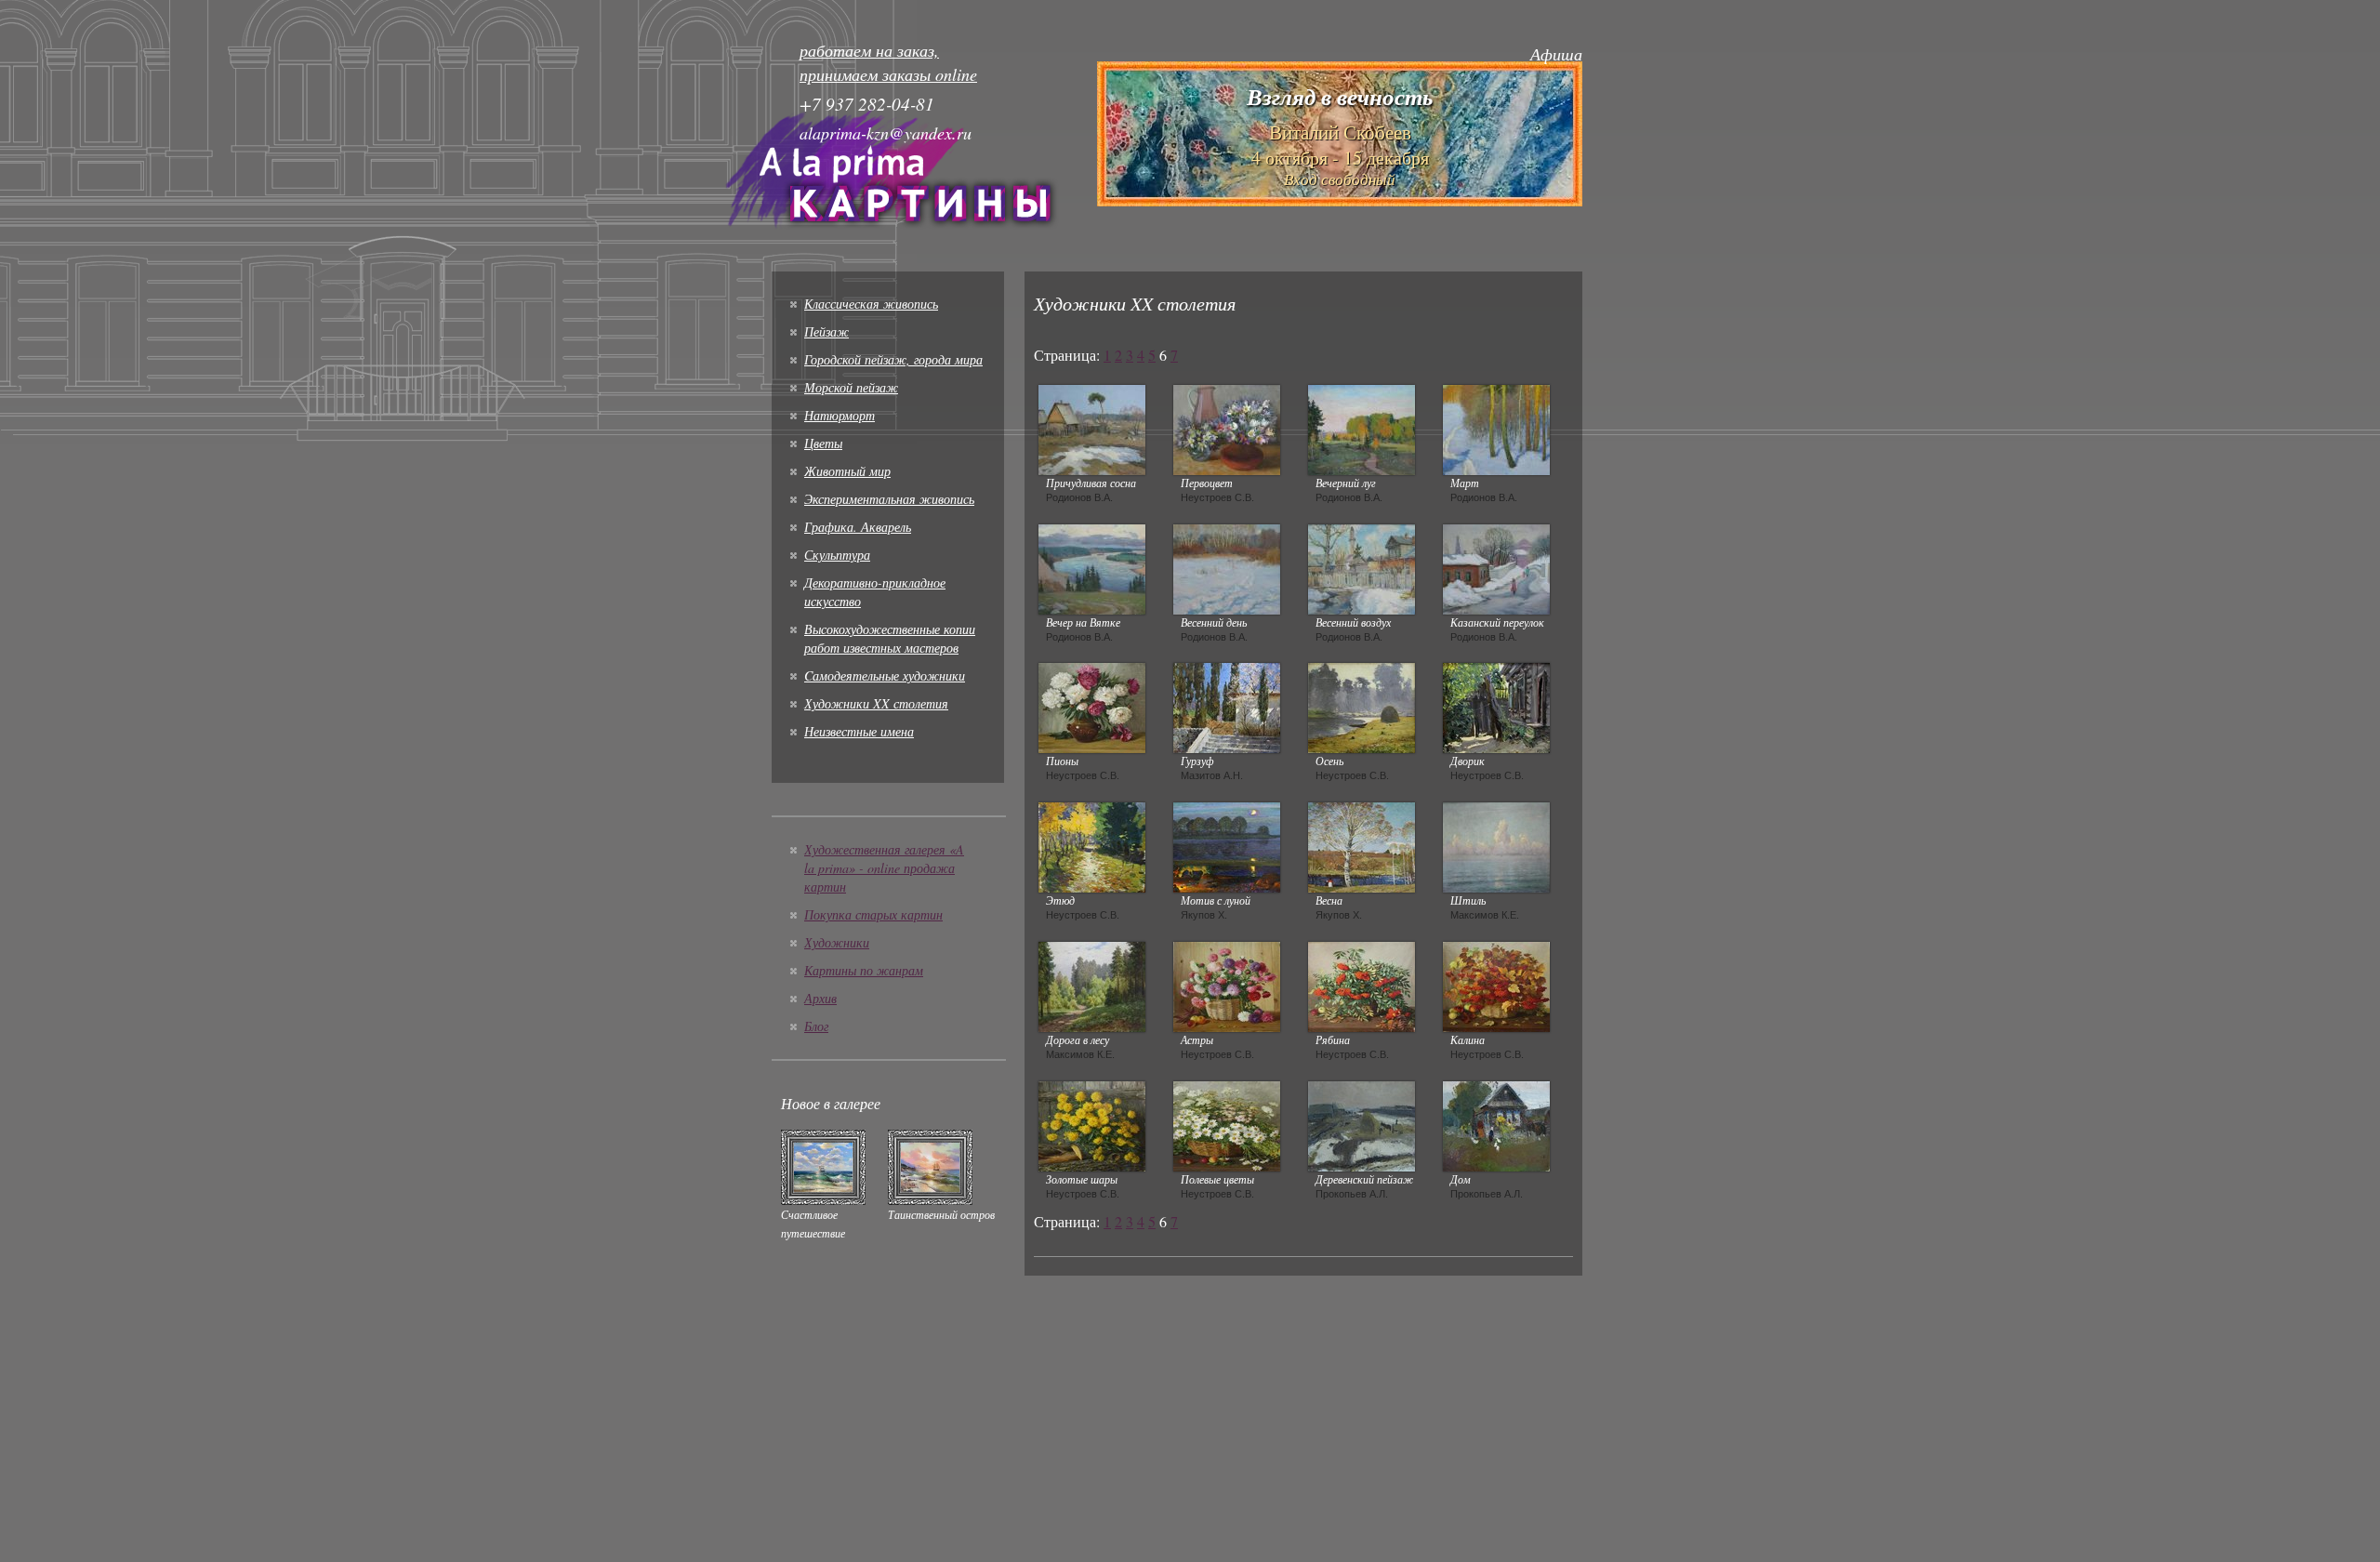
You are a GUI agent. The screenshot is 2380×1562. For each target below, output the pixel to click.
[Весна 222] (1362, 845)
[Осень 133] (1362, 706)
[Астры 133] (1227, 985)
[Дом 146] (1496, 1124)
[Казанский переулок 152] (1496, 567)
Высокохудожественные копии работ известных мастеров (890, 638)
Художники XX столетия (876, 703)
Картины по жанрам (864, 970)
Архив (820, 998)
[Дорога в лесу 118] (1092, 985)
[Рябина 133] (1362, 985)
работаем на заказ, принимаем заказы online (888, 62)
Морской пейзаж (851, 387)
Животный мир (847, 471)
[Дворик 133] (1496, 706)
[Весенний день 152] (1227, 567)
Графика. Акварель (858, 527)
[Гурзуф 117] (1227, 706)
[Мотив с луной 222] (1227, 845)
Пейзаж (826, 331)
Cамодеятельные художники (885, 675)
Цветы (823, 443)
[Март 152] (1496, 428)
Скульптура (837, 555)
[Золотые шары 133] (1092, 1124)
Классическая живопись (871, 304)
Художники (837, 942)
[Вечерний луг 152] (1362, 428)
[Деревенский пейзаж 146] (1362, 1124)
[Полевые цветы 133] (1227, 1124)
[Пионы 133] (1092, 706)
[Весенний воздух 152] (1362, 567)
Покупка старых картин (873, 914)
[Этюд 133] (1092, 845)
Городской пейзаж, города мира (893, 359)
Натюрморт (840, 415)
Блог (816, 1026)
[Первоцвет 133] (1227, 428)
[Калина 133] (1496, 985)
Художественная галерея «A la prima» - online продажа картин (884, 868)
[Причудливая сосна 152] (1092, 428)
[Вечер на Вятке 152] (1092, 567)
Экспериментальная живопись (889, 499)
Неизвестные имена (859, 731)
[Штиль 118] (1496, 845)
